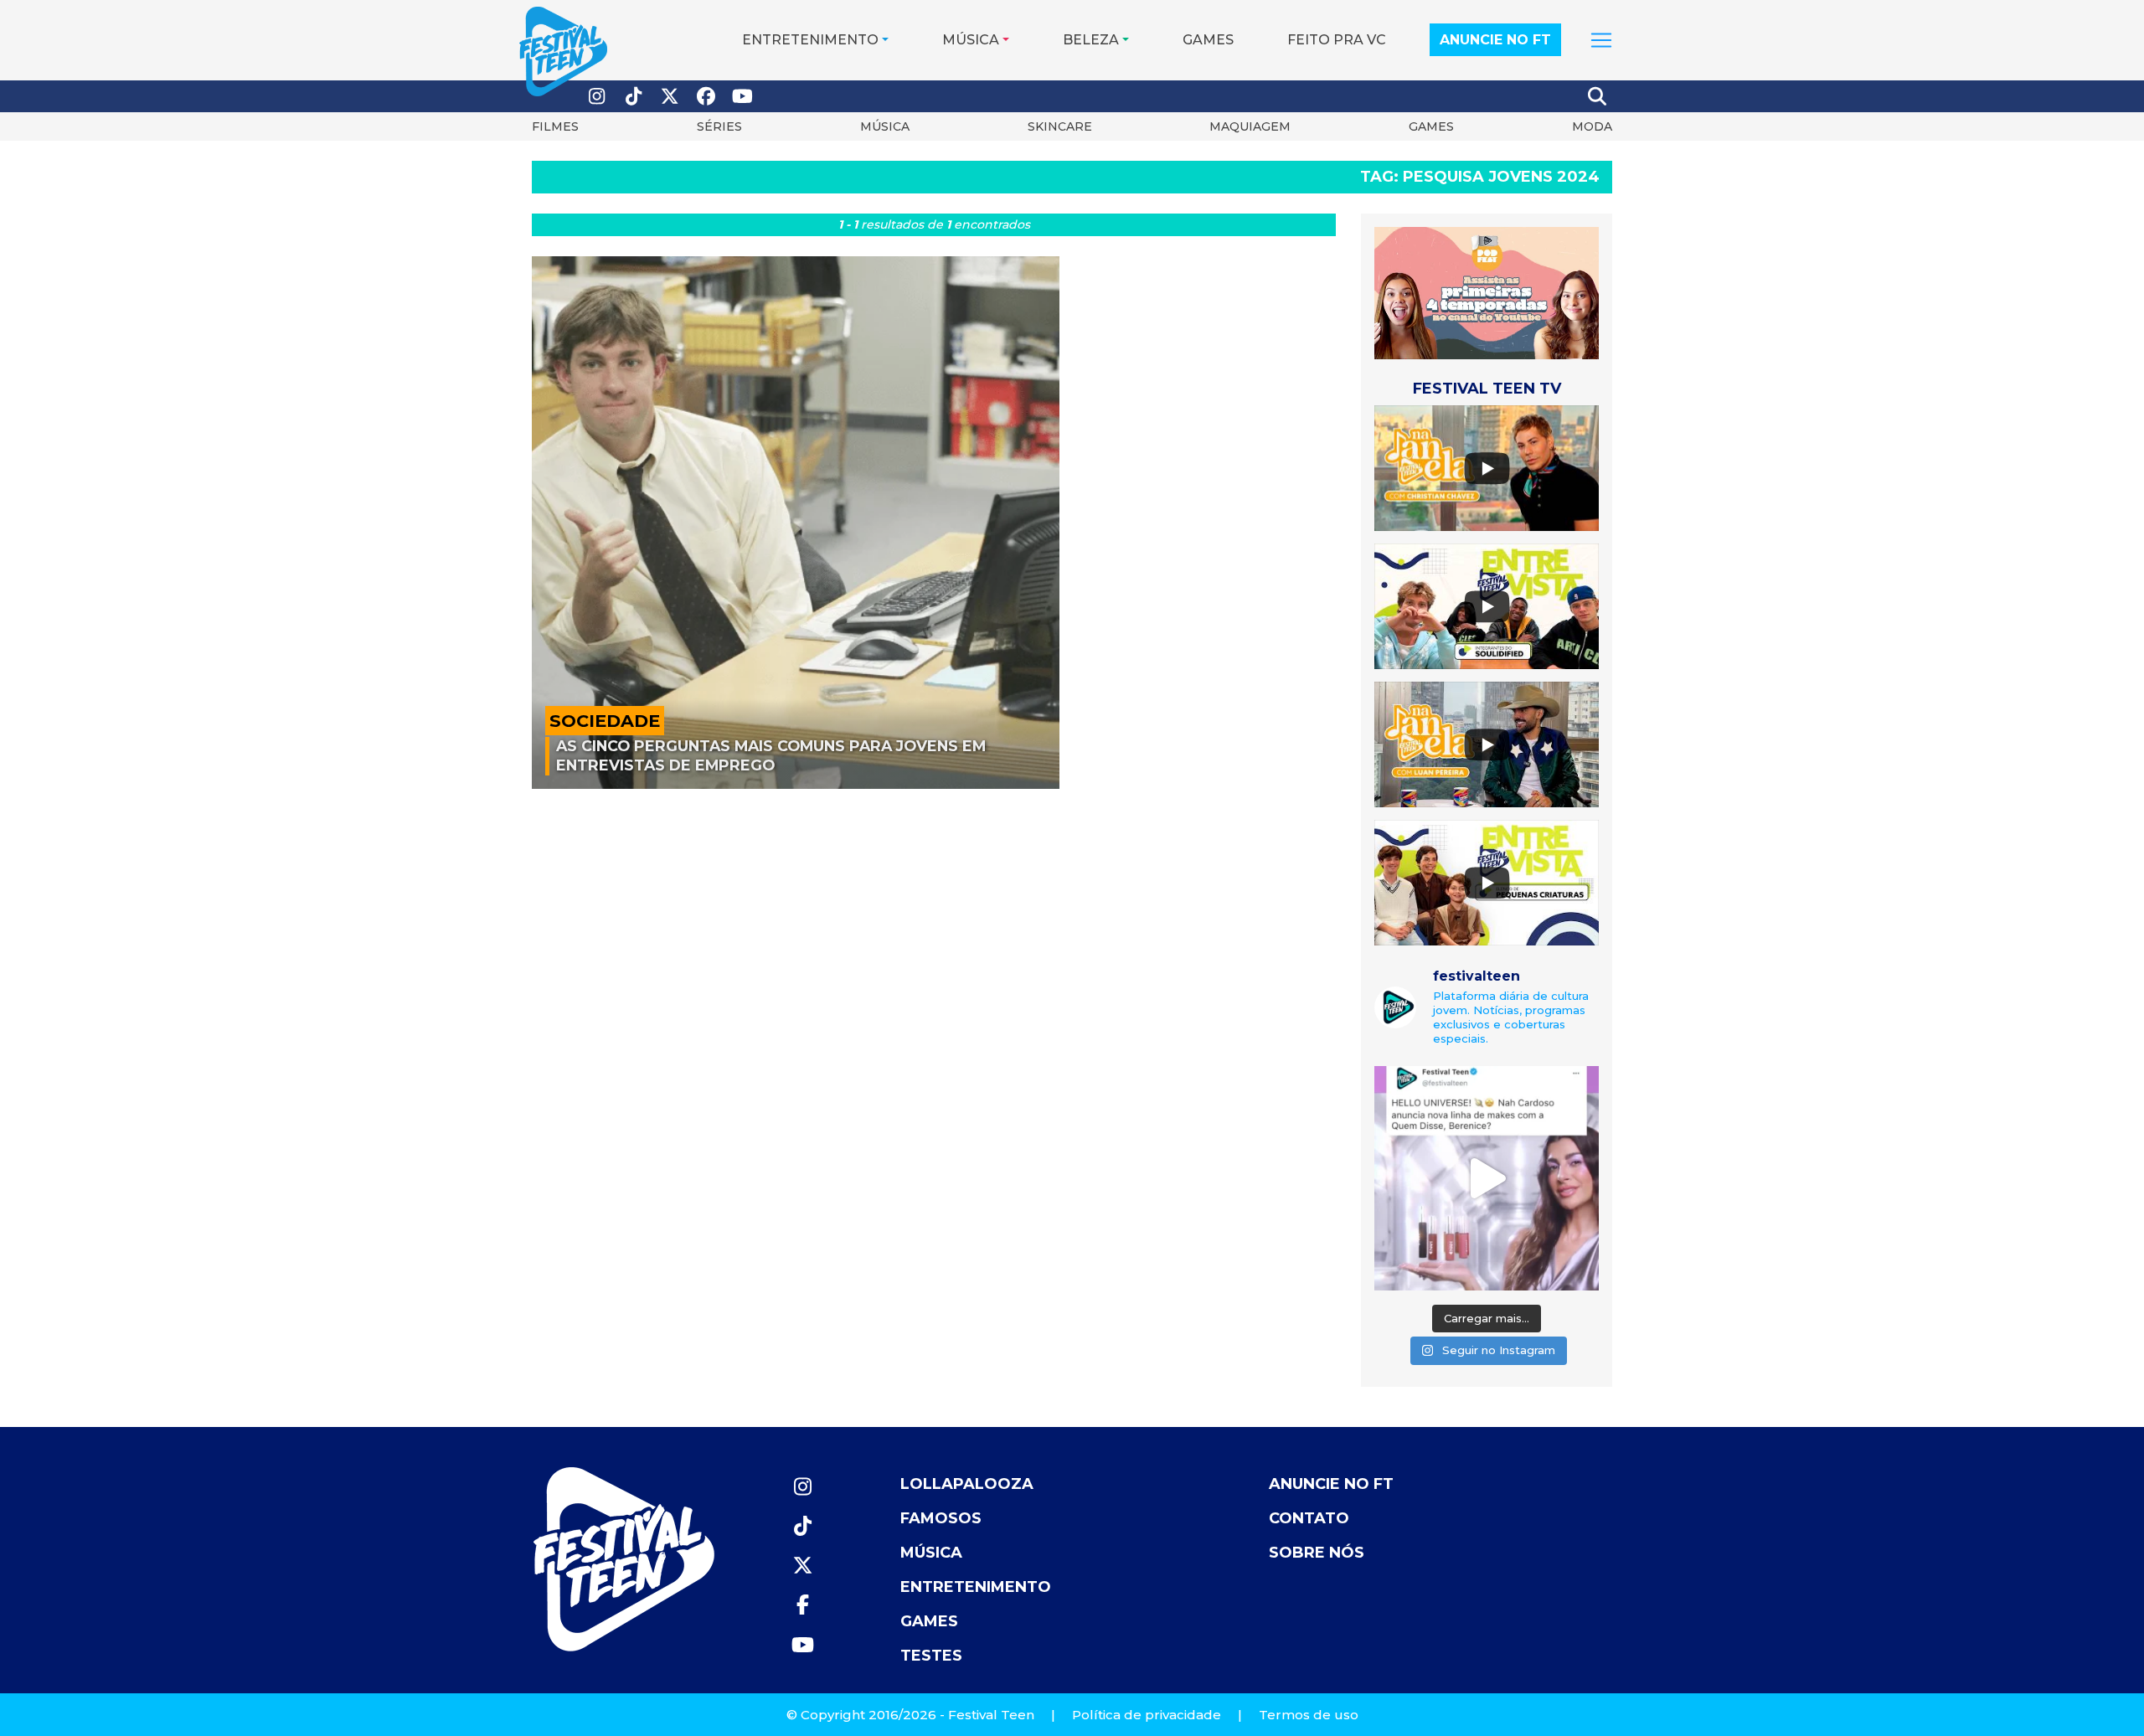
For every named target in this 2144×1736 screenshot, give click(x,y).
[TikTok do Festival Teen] (634, 97)
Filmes (555, 126)
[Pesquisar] (1598, 96)
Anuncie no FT (1495, 40)
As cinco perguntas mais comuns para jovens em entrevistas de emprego (771, 755)
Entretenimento (810, 40)
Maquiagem (1250, 126)
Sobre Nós (1317, 1553)
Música (971, 40)
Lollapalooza (967, 1484)
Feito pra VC (1337, 40)
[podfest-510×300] (1487, 292)
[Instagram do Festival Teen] (597, 97)
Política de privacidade (1147, 1715)
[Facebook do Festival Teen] (707, 97)
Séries (719, 126)
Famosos (941, 1518)
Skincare (1060, 126)
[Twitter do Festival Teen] (670, 97)
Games (1208, 40)
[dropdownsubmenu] (1601, 40)
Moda (1592, 126)
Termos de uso (1309, 1715)
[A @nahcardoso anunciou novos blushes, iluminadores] (1487, 1178)
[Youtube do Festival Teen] (743, 97)
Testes (931, 1656)
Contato (1309, 1518)
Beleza (1091, 40)
